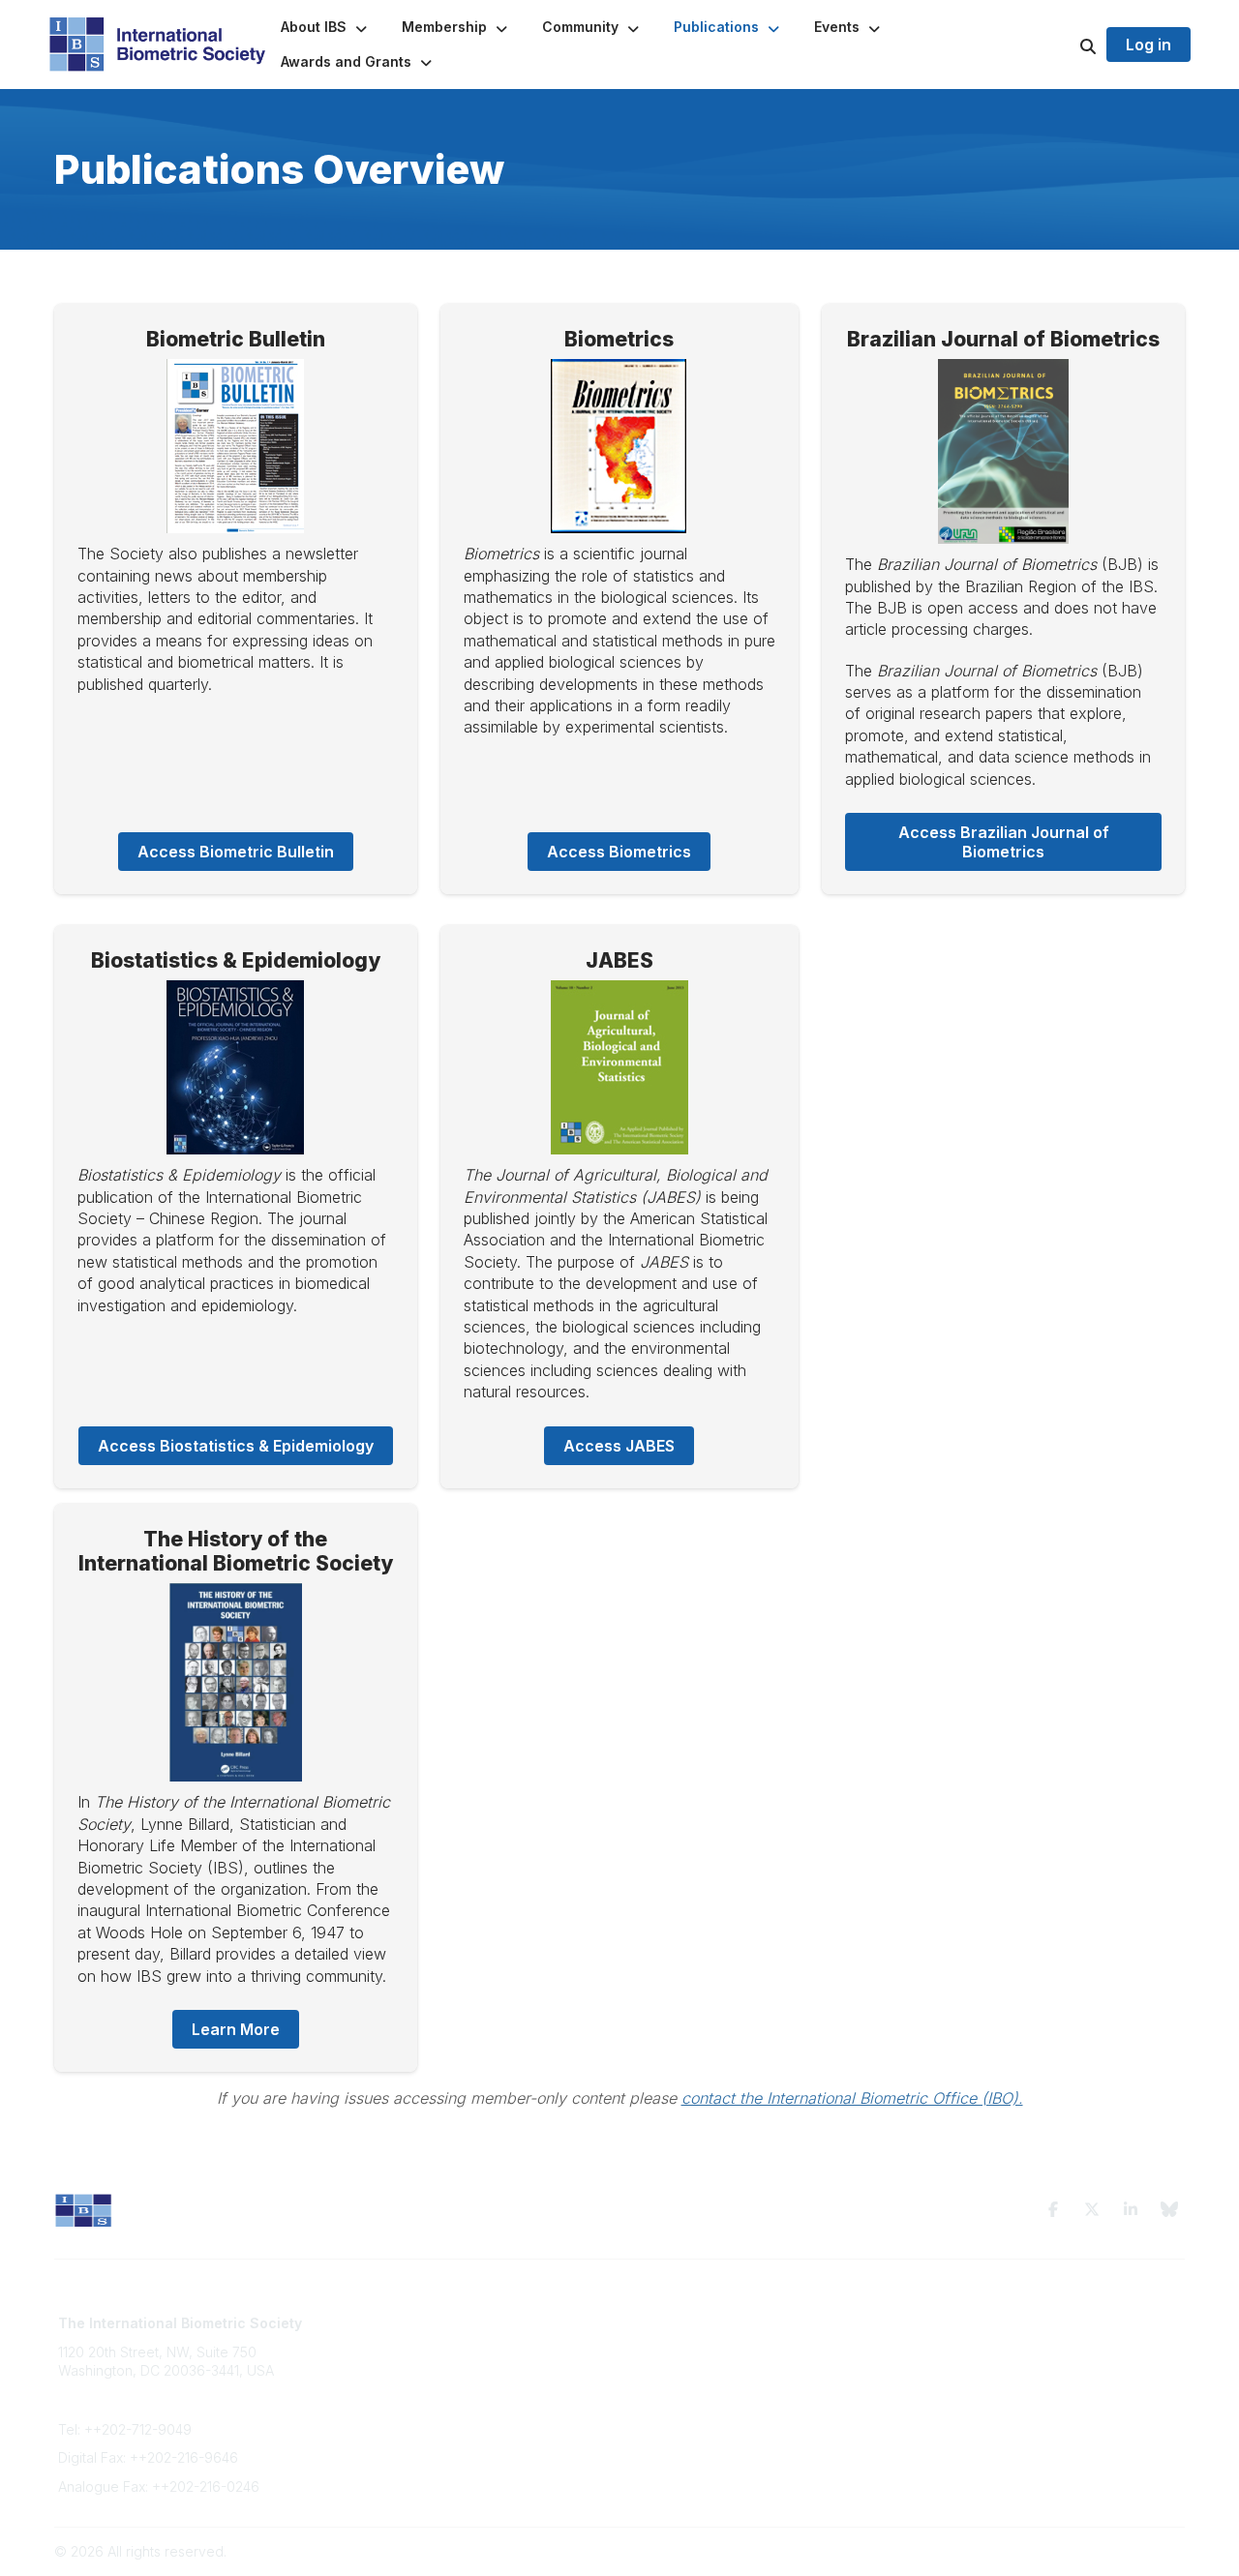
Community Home (687, 2323)
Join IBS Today (393, 2323)
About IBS (376, 2342)
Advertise (375, 2380)
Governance (958, 2342)
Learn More (236, 2029)
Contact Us (379, 2361)
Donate (368, 2398)
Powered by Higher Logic (1103, 2551)
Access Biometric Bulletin (236, 852)
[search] (1064, 45)
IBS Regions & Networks (708, 2342)
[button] (326, 27)
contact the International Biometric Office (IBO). (852, 2098)
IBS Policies (381, 2418)
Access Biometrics (619, 852)
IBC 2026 (660, 2361)
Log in (1148, 45)
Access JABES (619, 1446)
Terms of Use (960, 2323)
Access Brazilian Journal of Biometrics (1006, 842)
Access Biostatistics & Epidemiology (236, 1446)
